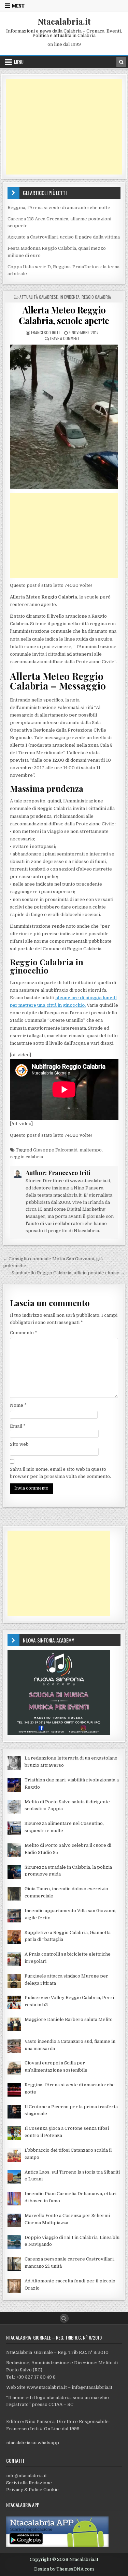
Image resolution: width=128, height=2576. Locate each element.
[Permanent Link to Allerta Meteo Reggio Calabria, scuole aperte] (64, 417)
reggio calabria (26, 1157)
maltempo (91, 1150)
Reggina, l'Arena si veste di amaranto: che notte (59, 208)
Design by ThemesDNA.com (64, 2569)
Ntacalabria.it (64, 21)
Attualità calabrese (39, 297)
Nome (18, 1405)
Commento (24, 1333)
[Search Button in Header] (121, 62)
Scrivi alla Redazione (29, 2483)
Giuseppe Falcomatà (55, 1150)
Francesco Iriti (45, 332)
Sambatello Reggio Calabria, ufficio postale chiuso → (68, 1273)
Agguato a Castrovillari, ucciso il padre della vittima (64, 237)
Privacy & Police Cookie (32, 2490)
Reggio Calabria (96, 297)
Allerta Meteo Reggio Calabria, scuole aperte (64, 315)
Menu (18, 6)
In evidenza (70, 297)
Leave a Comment (65, 338)
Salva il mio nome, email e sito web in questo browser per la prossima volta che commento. (60, 1473)
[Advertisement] (64, 127)
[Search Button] (64, 2318)
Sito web (19, 1444)
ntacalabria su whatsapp (33, 2443)
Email (18, 1426)
